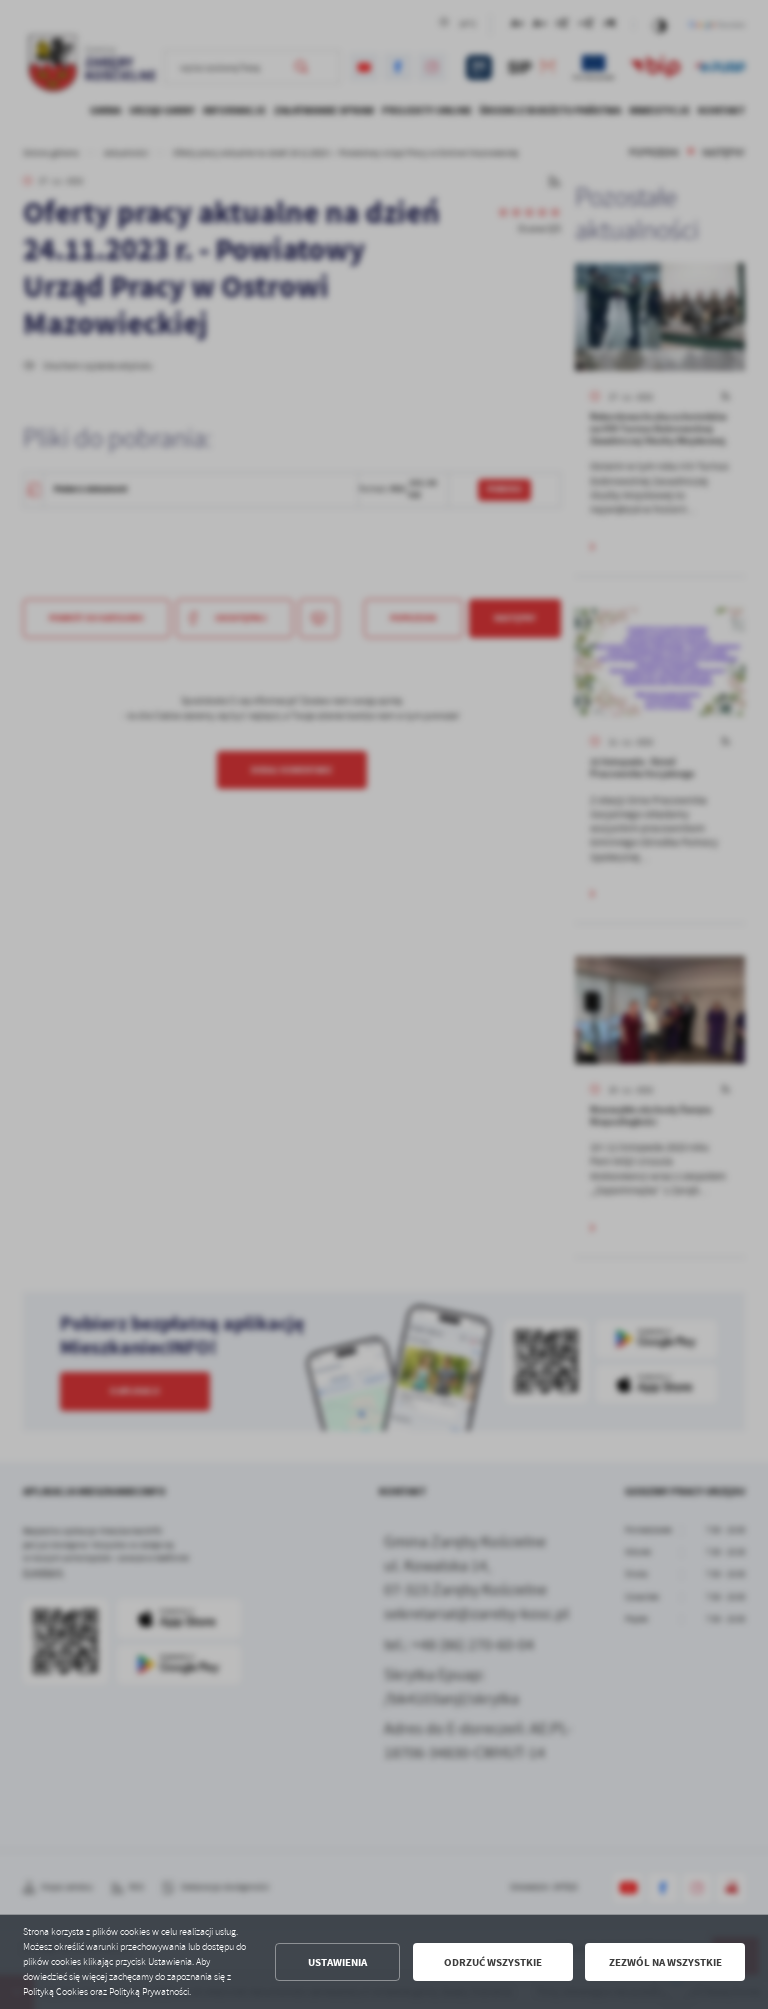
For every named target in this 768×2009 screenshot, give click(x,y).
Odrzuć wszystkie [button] (493, 1962)
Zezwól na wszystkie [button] (665, 1962)
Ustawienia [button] (337, 1962)
